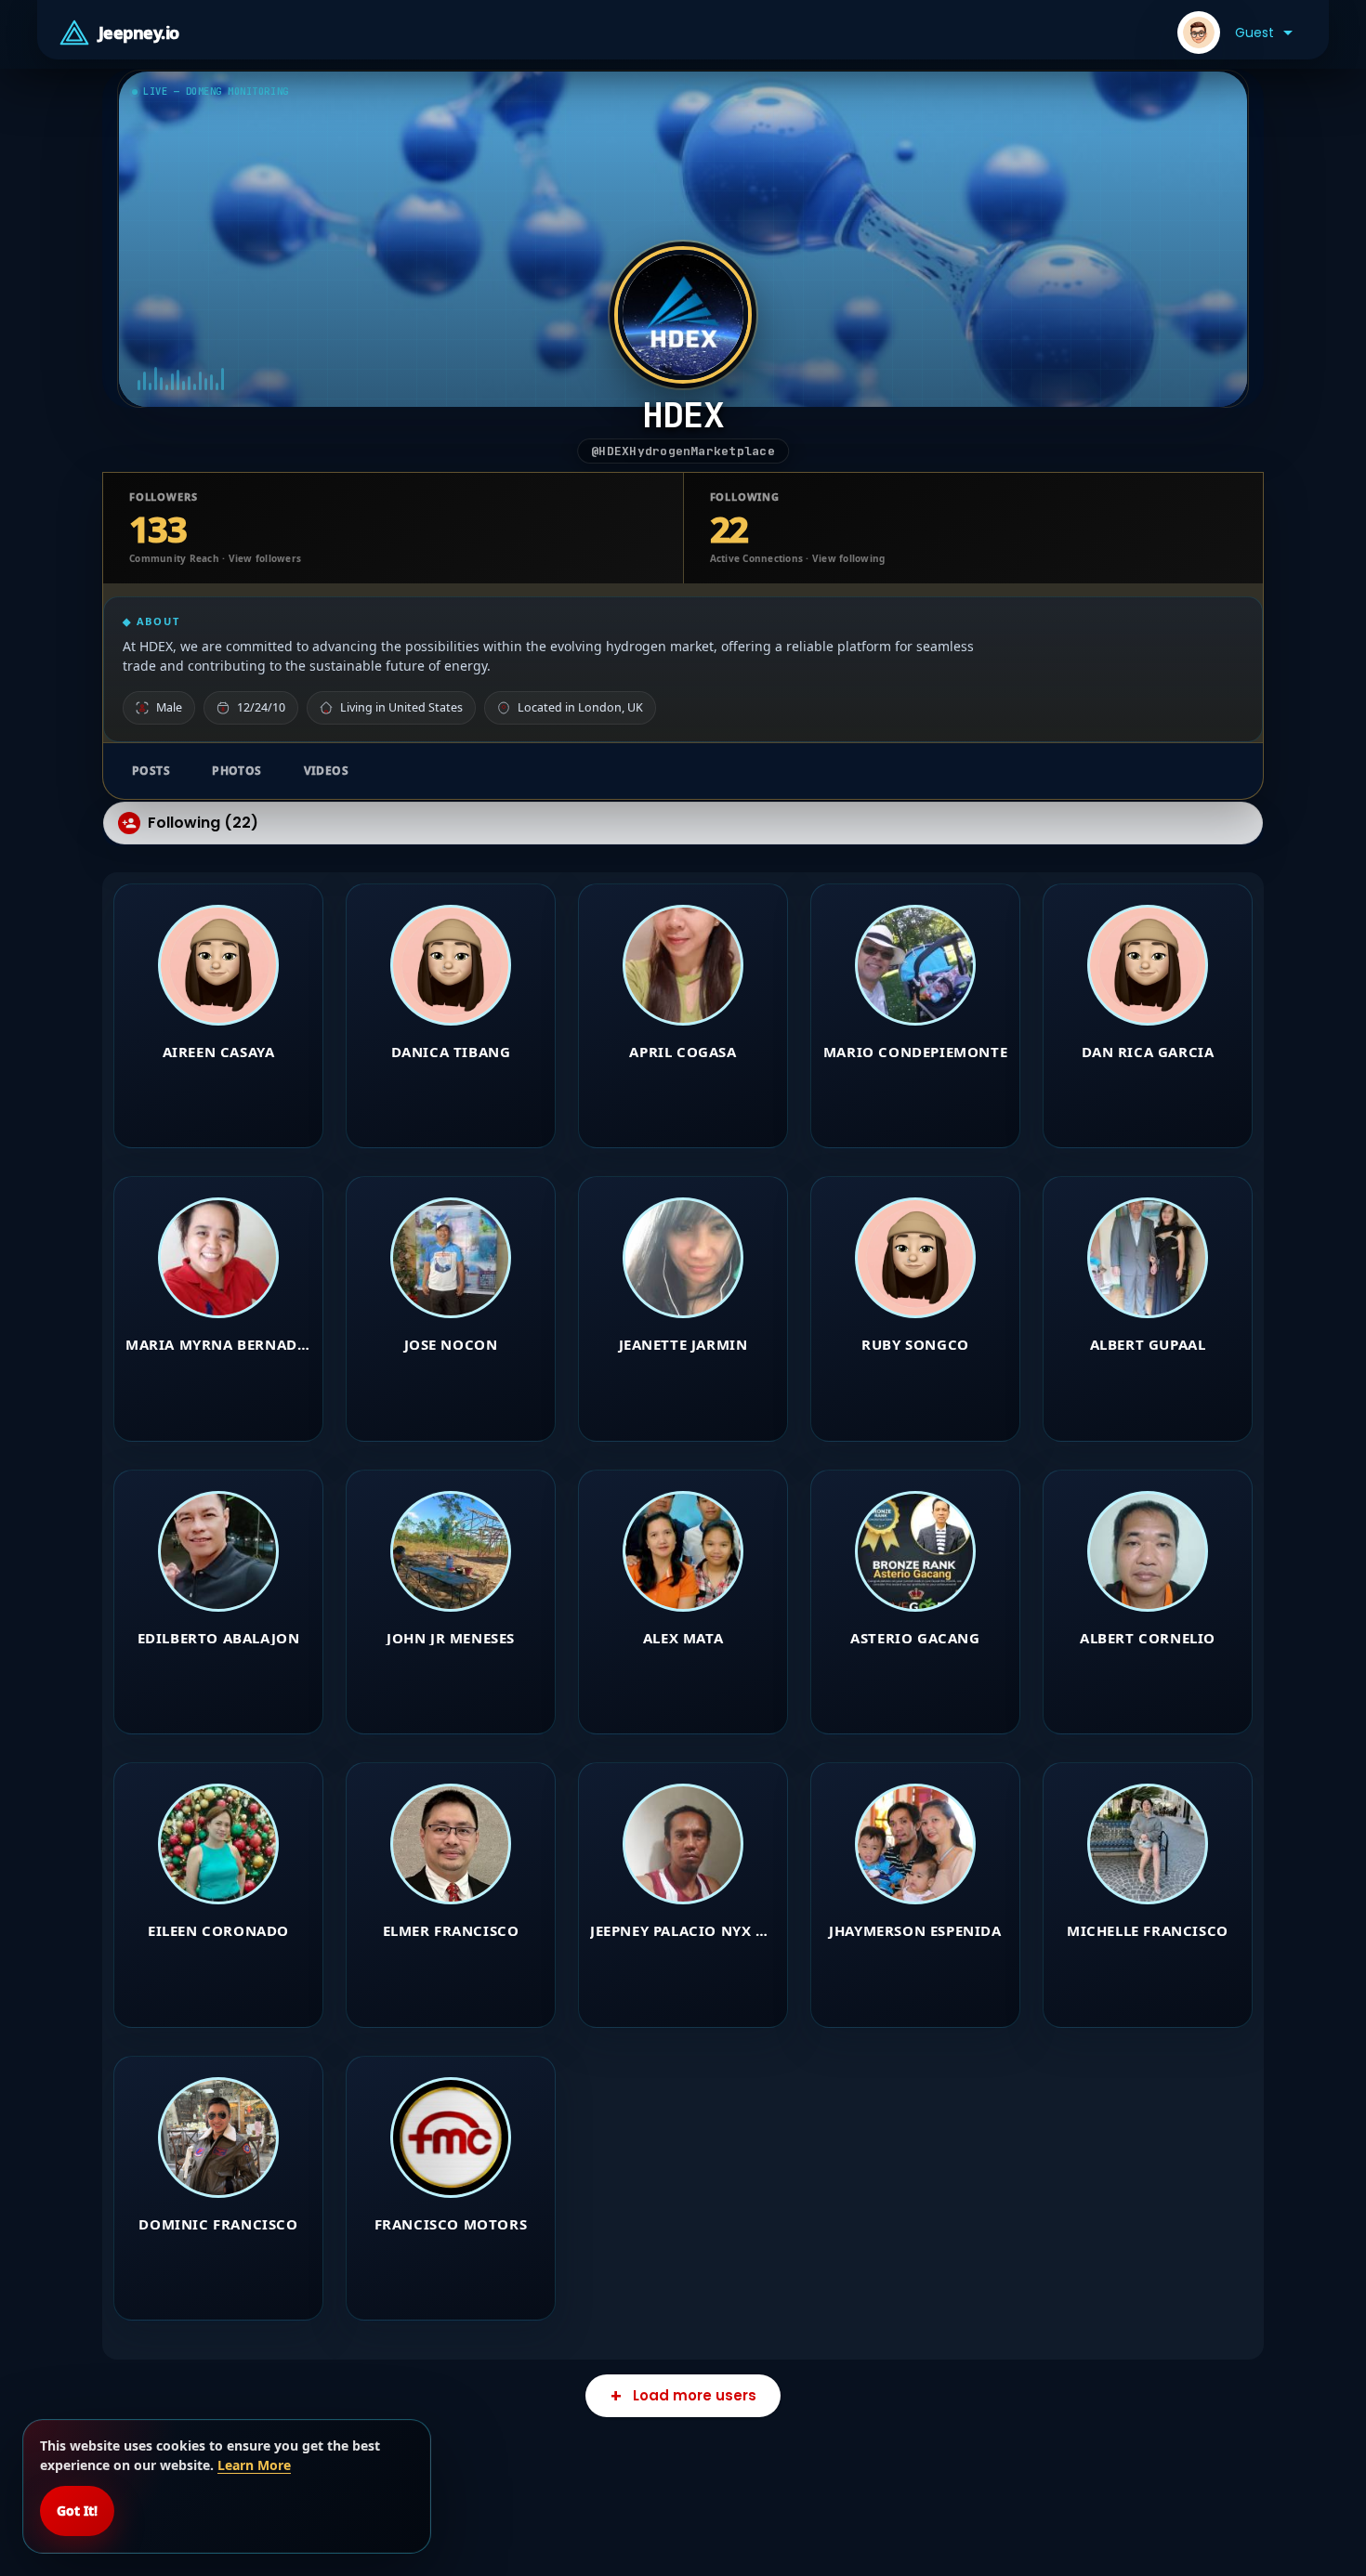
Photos (237, 771)
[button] (1235, 33)
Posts (151, 771)
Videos (327, 771)
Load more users (695, 2395)
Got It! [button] (77, 2511)
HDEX (683, 414)
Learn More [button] (254, 2465)
